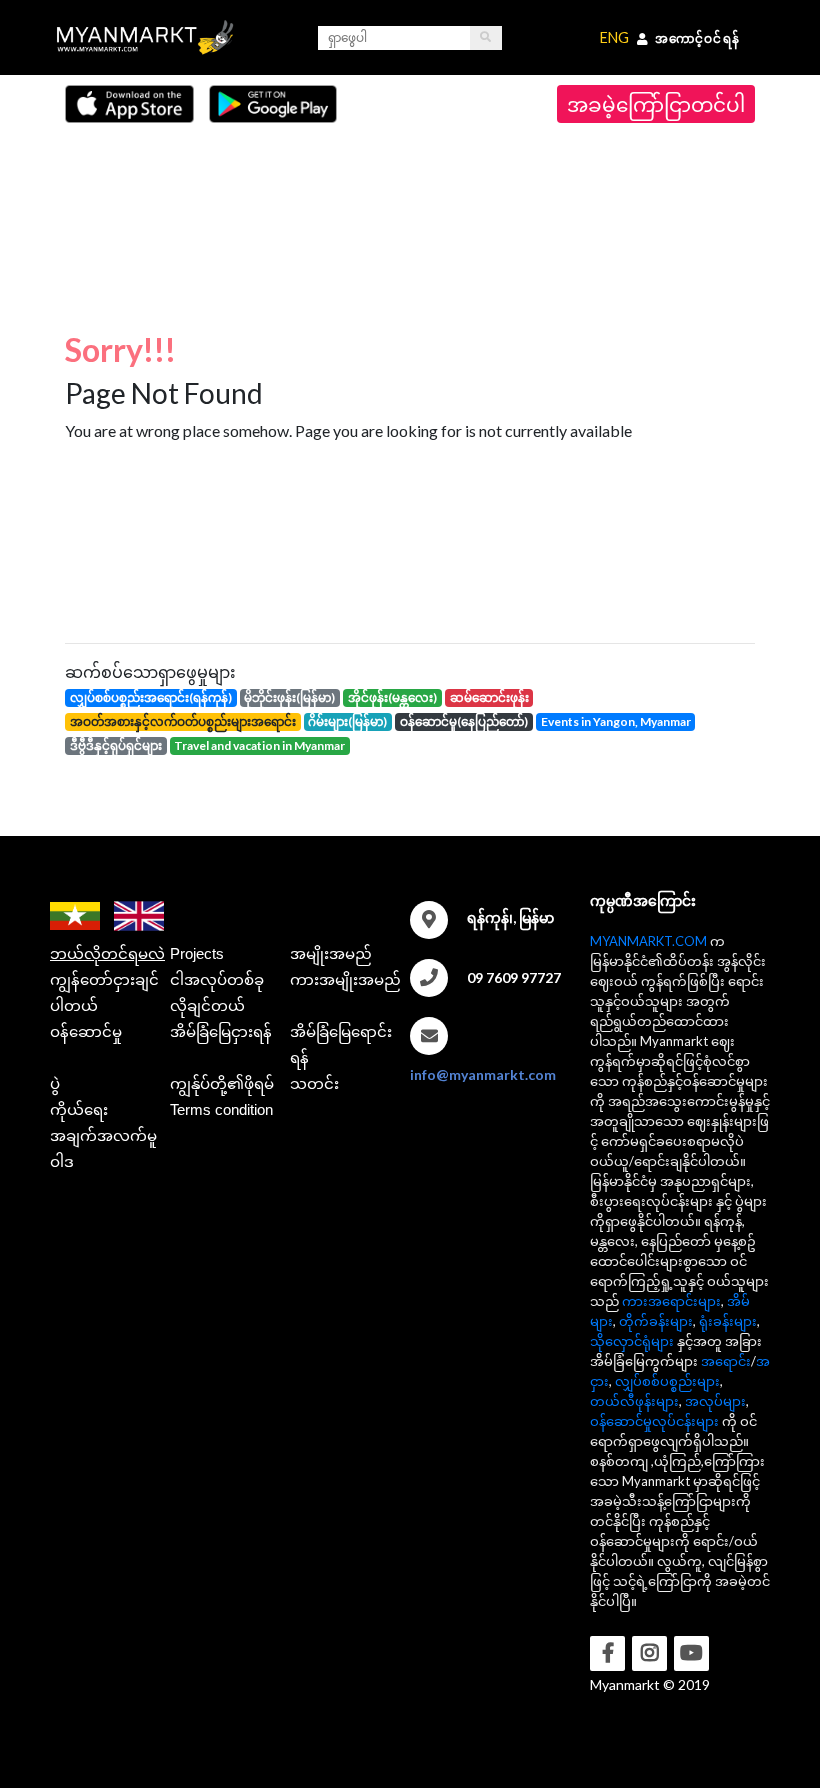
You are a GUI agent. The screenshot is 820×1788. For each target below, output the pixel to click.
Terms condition (221, 1109)
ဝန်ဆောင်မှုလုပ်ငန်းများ (654, 1421)
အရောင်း (726, 1361)
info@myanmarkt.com (483, 1074)
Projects (197, 953)
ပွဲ (55, 1083)
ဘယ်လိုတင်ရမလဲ (107, 953)
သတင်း (314, 1083)
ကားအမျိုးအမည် (345, 979)
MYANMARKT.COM (648, 941)
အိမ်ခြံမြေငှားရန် (221, 1031)
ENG (614, 37)
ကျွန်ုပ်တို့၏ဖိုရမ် (222, 1083)
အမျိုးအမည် (331, 953)
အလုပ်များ (715, 1401)
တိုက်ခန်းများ (656, 1321)
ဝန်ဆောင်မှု (86, 1031)
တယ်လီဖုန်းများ (634, 1401)
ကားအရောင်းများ (671, 1301)
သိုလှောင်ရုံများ (632, 1341)
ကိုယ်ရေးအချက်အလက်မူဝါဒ (103, 1135)
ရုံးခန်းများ (728, 1321)
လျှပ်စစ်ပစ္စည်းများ (667, 1381)
